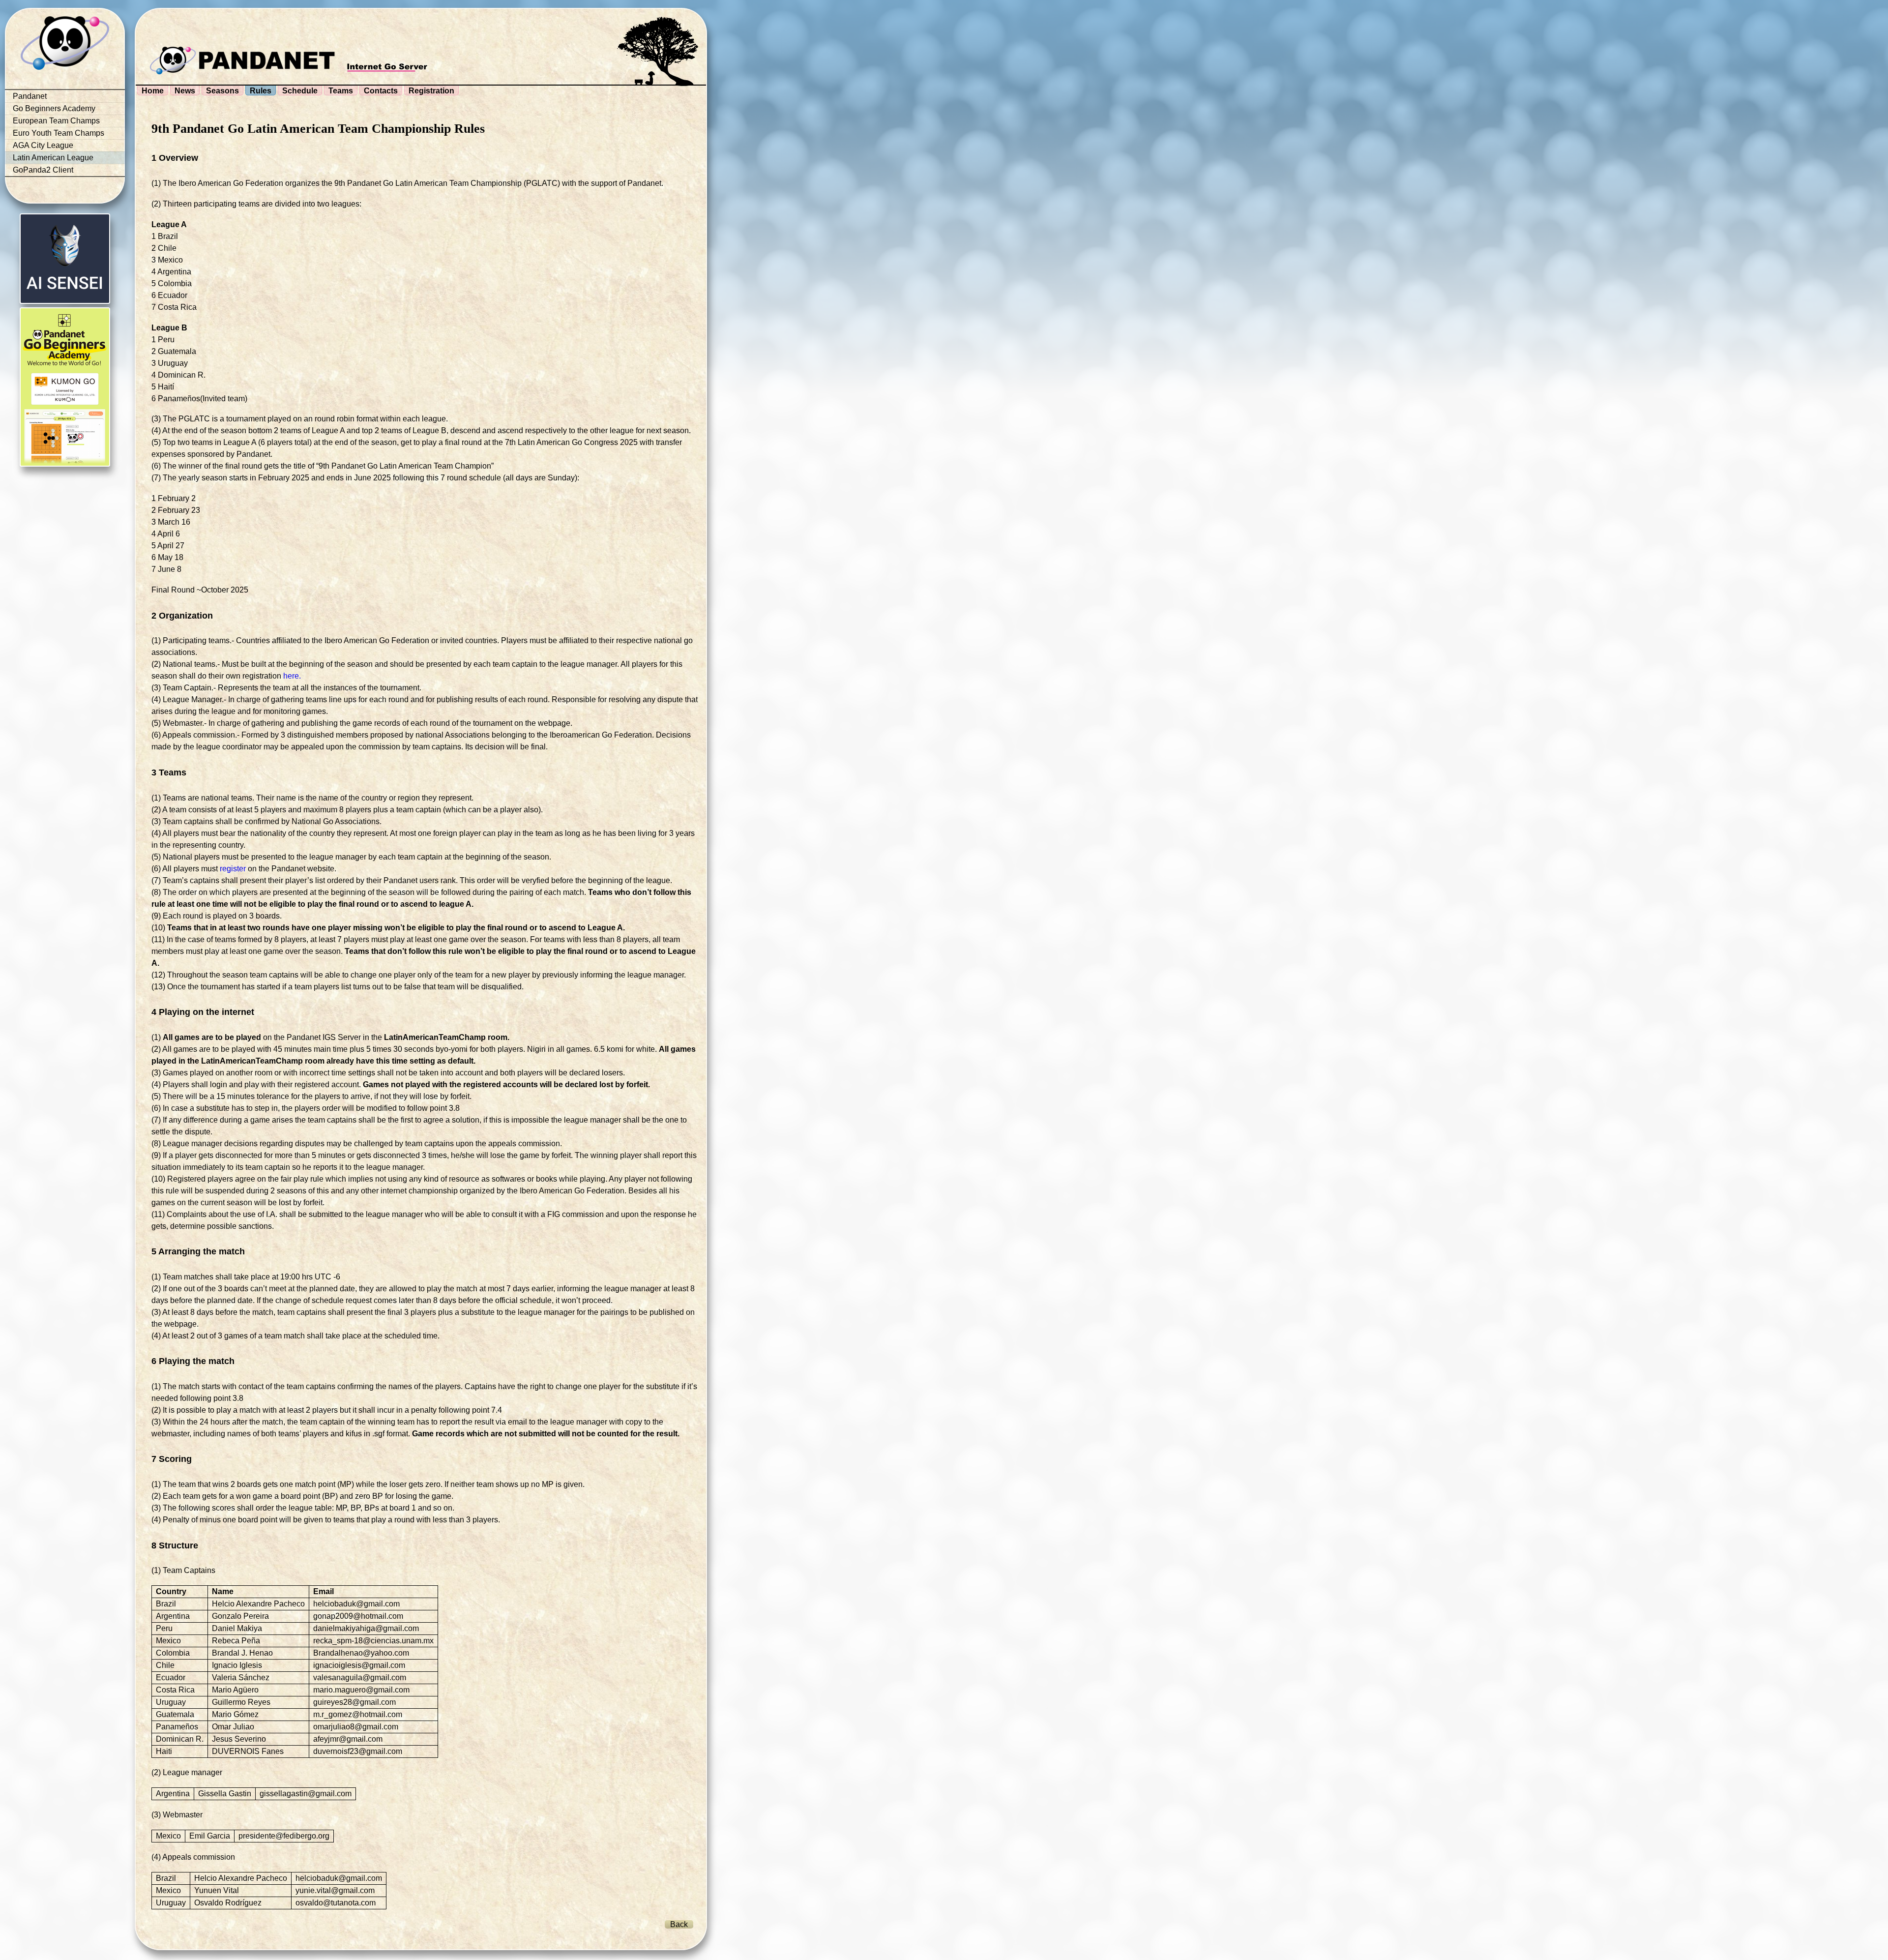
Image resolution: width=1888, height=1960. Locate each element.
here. (292, 676)
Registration (431, 91)
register (233, 869)
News (185, 91)
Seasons (222, 91)
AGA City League (43, 145)
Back (679, 1924)
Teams (341, 91)
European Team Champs (56, 121)
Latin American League (53, 158)
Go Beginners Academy (54, 108)
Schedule (300, 91)
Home (153, 91)
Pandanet (30, 96)
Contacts (381, 91)
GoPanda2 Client (43, 170)
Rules (261, 91)
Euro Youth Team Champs (59, 133)
